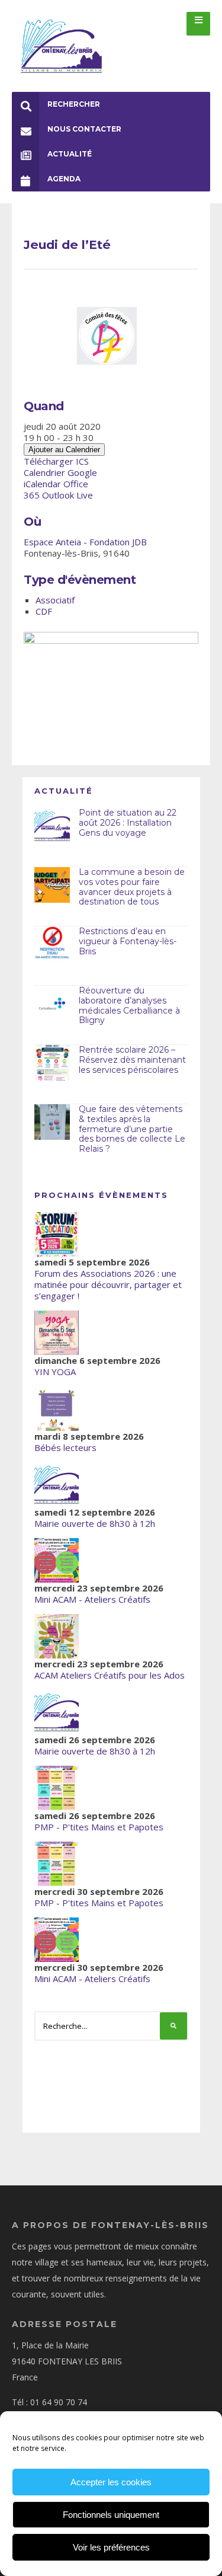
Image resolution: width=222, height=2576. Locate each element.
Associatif (55, 600)
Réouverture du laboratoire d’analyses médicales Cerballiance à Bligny (129, 1005)
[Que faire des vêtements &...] (52, 1122)
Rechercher (74, 104)
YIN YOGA (55, 1372)
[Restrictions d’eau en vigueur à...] (52, 944)
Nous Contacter (84, 129)
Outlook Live (67, 495)
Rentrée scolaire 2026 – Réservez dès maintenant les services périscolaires (132, 1060)
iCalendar (42, 484)
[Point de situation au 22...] (52, 826)
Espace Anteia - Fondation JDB (85, 542)
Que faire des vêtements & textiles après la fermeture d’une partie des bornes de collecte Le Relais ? (132, 1129)
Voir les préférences (111, 2547)
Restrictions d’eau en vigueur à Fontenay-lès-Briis (128, 941)
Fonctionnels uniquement (111, 2515)
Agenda (64, 179)
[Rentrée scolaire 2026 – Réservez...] (52, 1063)
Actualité (70, 154)
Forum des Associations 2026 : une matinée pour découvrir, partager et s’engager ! (108, 1284)
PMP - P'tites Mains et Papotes (99, 1827)
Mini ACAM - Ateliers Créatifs (92, 1599)
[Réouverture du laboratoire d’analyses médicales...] (52, 1003)
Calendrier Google (60, 472)
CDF (44, 611)
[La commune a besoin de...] (52, 885)
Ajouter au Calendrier (64, 450)
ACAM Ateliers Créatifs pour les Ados (110, 1675)
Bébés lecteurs (65, 1447)
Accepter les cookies (111, 2482)
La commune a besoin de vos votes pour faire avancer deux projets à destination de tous (132, 887)
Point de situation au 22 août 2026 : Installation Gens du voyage (128, 823)
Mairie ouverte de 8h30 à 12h (95, 1523)
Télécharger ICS (56, 461)
